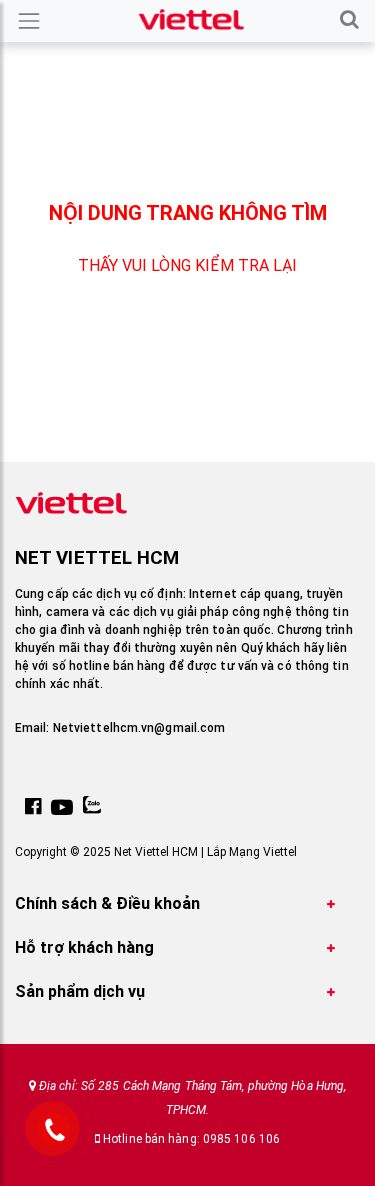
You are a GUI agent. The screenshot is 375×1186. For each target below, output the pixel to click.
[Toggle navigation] (29, 21)
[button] (349, 20)
